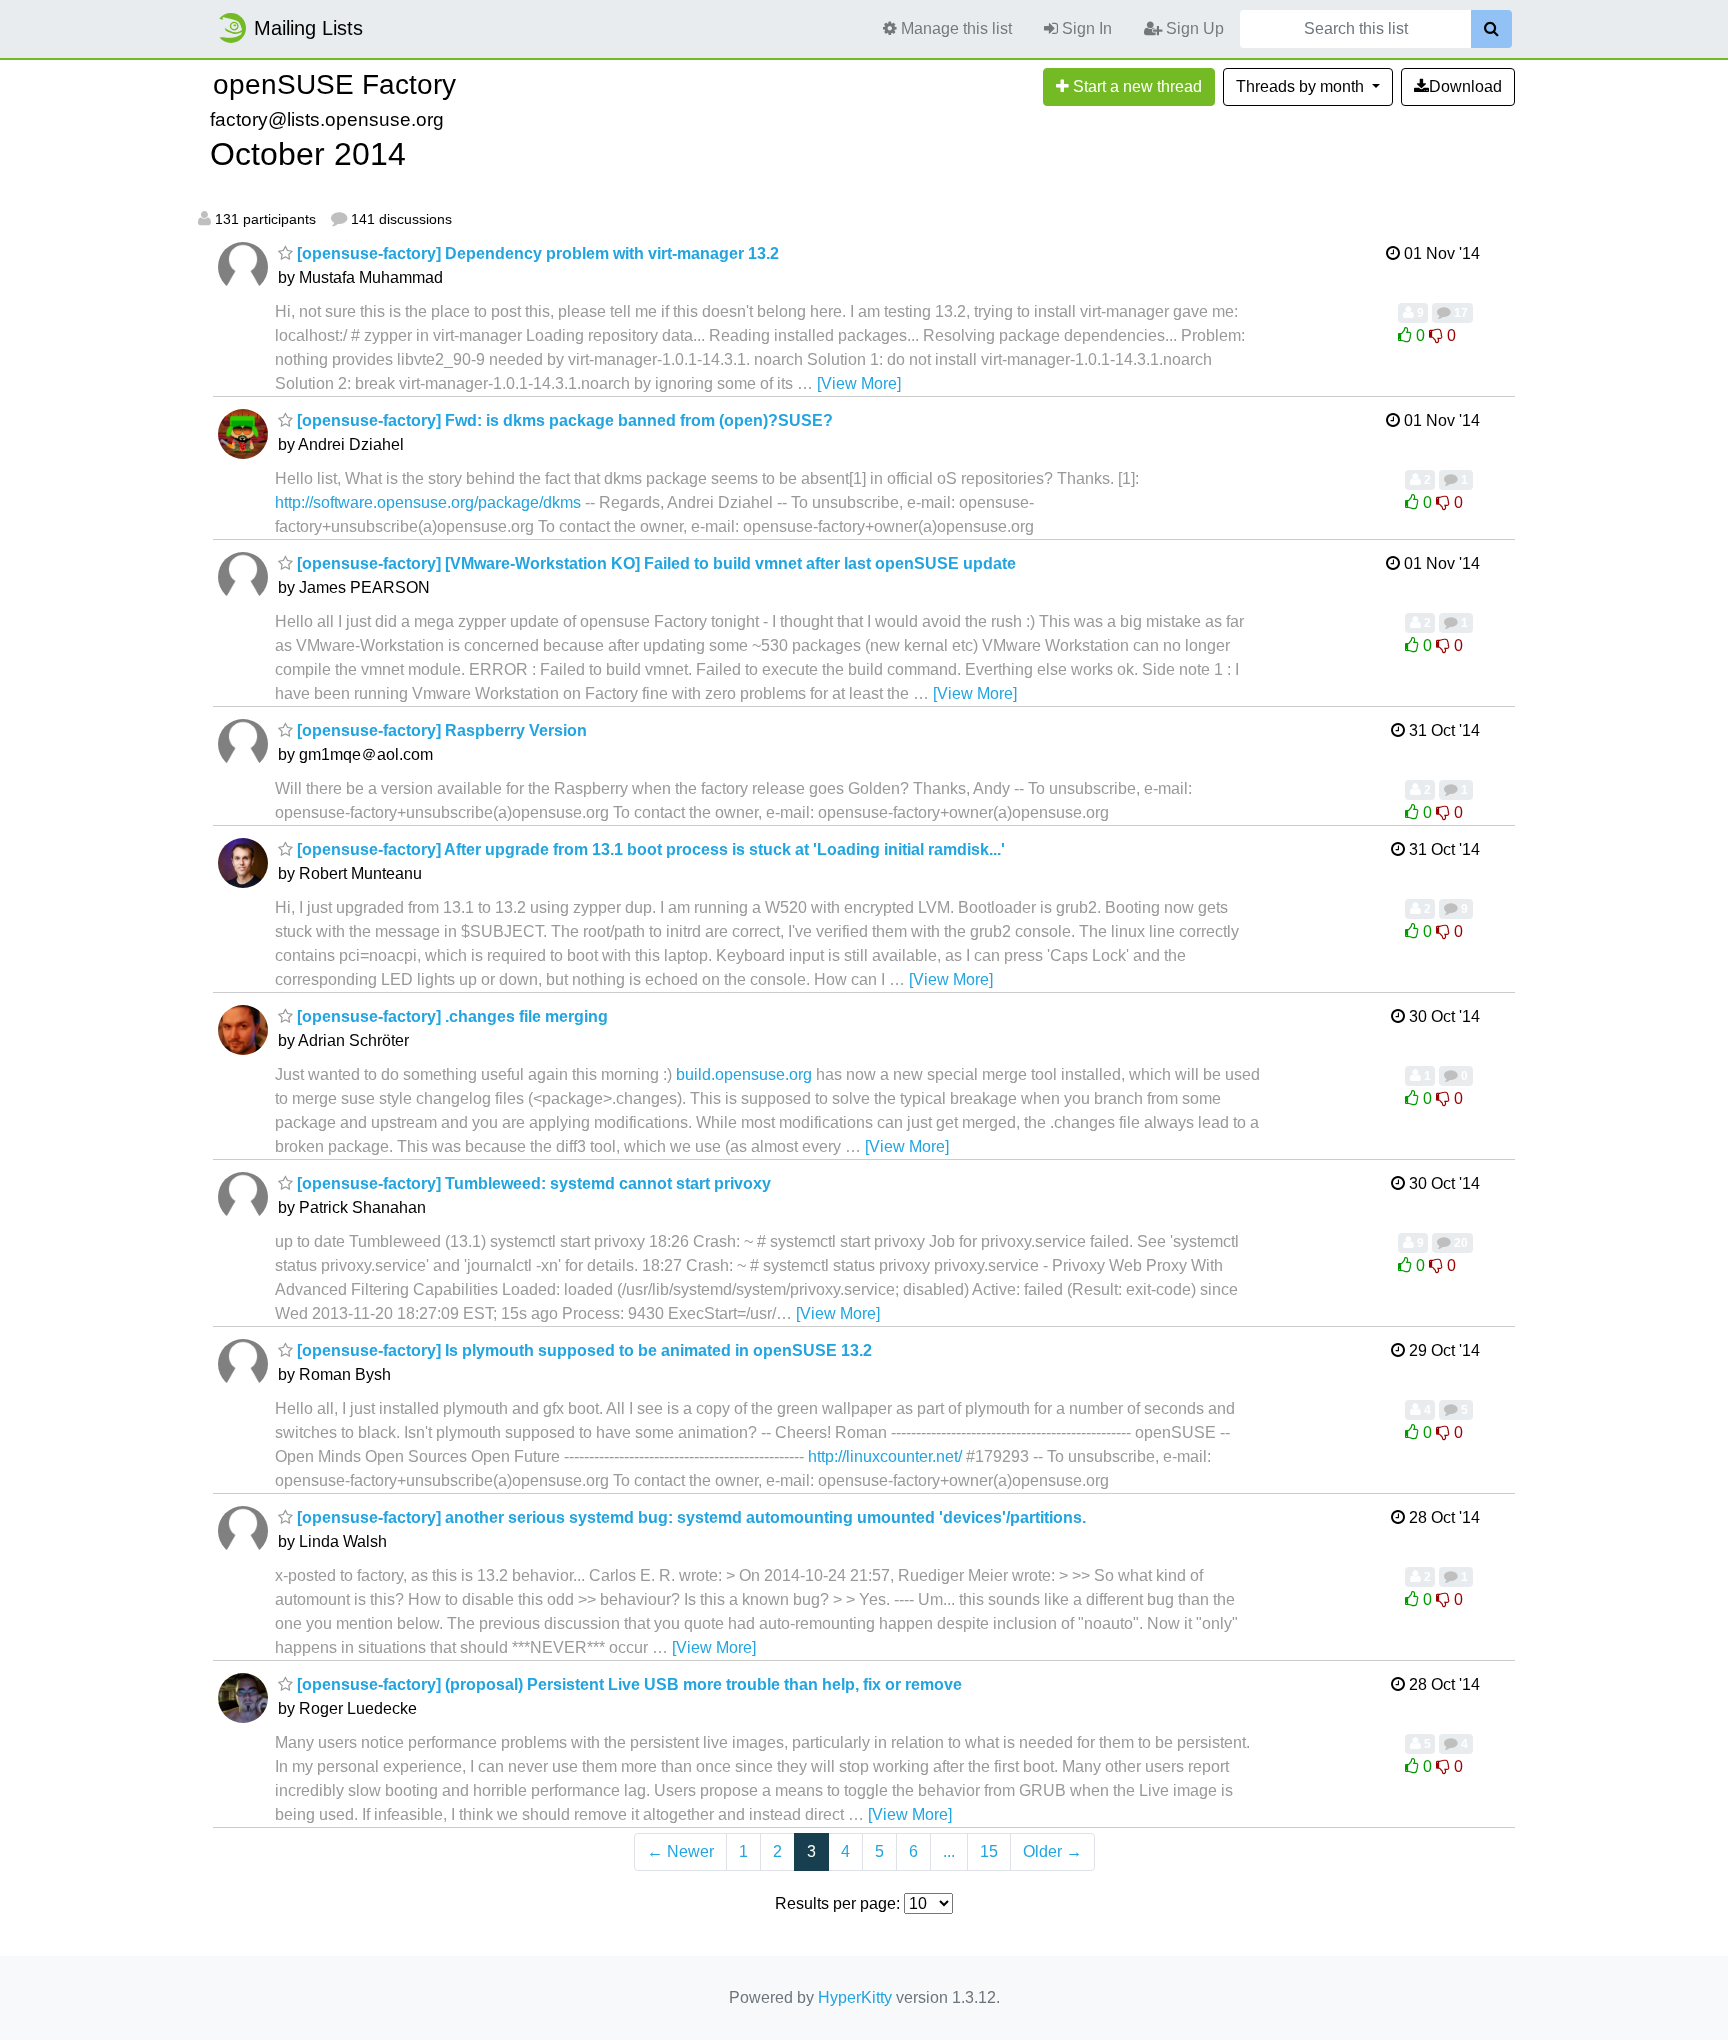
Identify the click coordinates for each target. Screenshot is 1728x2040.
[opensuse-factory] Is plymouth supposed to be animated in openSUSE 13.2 (582, 1350)
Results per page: (837, 1903)
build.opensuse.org (744, 1074)
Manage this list (954, 28)
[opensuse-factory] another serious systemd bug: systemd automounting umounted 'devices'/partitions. (689, 1517)
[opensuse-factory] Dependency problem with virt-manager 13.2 (536, 253)
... (949, 1851)
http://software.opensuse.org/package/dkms (428, 502)
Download (1465, 86)
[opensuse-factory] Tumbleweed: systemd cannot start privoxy (532, 1183)
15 (989, 1851)
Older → (1052, 1851)
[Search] (1491, 29)
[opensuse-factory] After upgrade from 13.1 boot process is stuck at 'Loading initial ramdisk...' (649, 849)
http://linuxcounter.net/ (885, 1456)
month (1302, 86)
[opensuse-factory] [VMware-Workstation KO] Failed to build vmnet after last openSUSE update (654, 563)
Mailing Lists (308, 28)
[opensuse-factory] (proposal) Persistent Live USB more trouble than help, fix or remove (627, 1684)
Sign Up (1193, 28)
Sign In (1085, 28)
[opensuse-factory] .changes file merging (450, 1016)
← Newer (680, 1851)
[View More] (859, 383)
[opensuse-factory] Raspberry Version (440, 730)
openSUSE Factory (334, 84)
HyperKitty (855, 1997)
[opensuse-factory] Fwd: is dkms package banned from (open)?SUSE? (563, 420)
